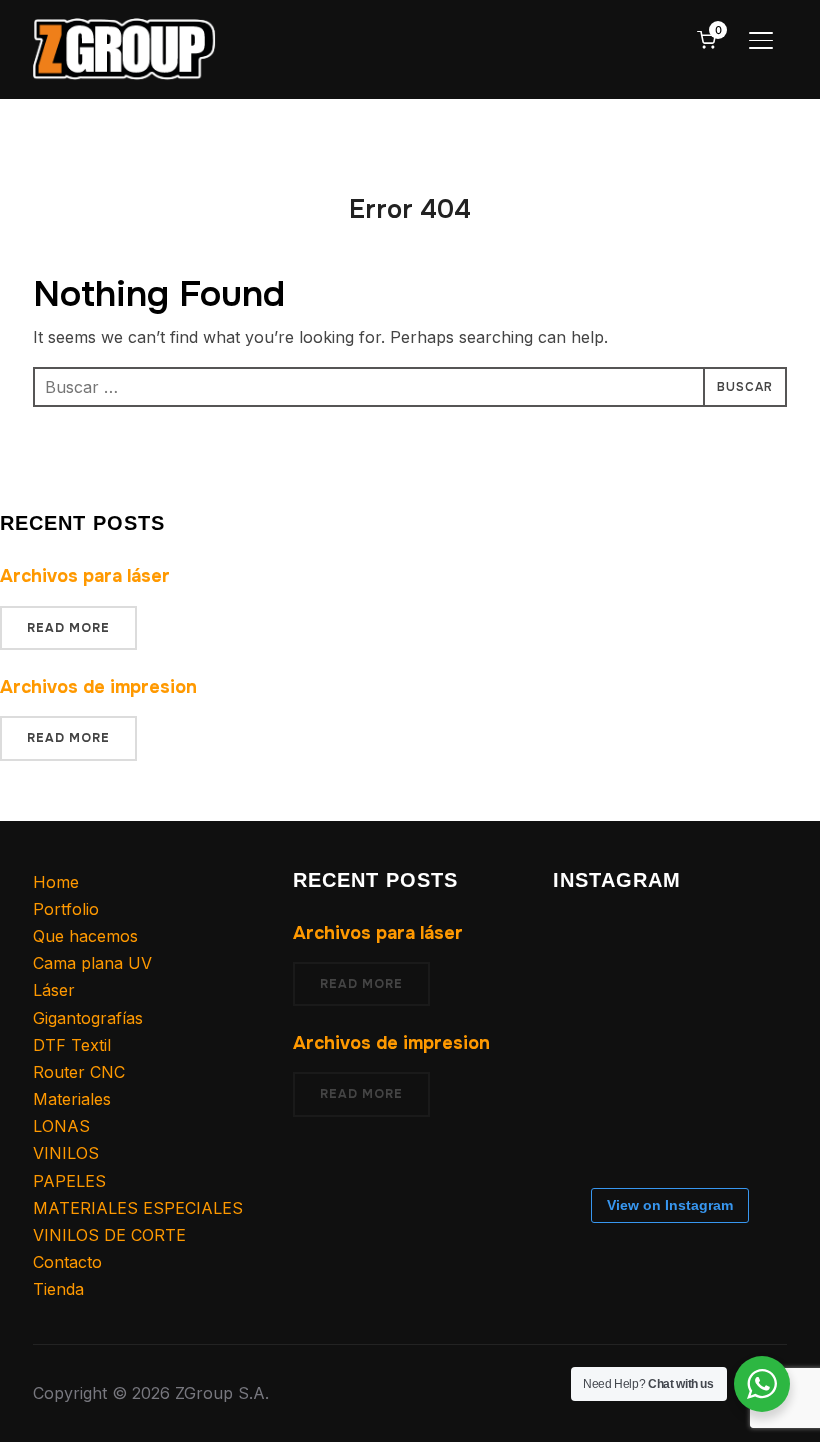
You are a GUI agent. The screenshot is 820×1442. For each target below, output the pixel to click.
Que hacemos (85, 936)
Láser (54, 990)
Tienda (58, 1289)
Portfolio (66, 909)
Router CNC (79, 1072)
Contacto (67, 1262)
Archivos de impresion (98, 687)
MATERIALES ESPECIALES (138, 1208)
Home (56, 882)
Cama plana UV (92, 963)
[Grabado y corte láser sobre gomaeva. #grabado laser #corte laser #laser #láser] (748, 1106)
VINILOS (66, 1153)
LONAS (61, 1126)
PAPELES (69, 1181)
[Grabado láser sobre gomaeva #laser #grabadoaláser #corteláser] (668, 1128)
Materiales (72, 1099)
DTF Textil (72, 1045)
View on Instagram (670, 1205)
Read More (68, 628)
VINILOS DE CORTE (109, 1235)
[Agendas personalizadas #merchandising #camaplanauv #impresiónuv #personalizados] (668, 946)
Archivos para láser (85, 576)
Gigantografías (88, 1018)
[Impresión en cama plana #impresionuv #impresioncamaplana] (588, 1026)
